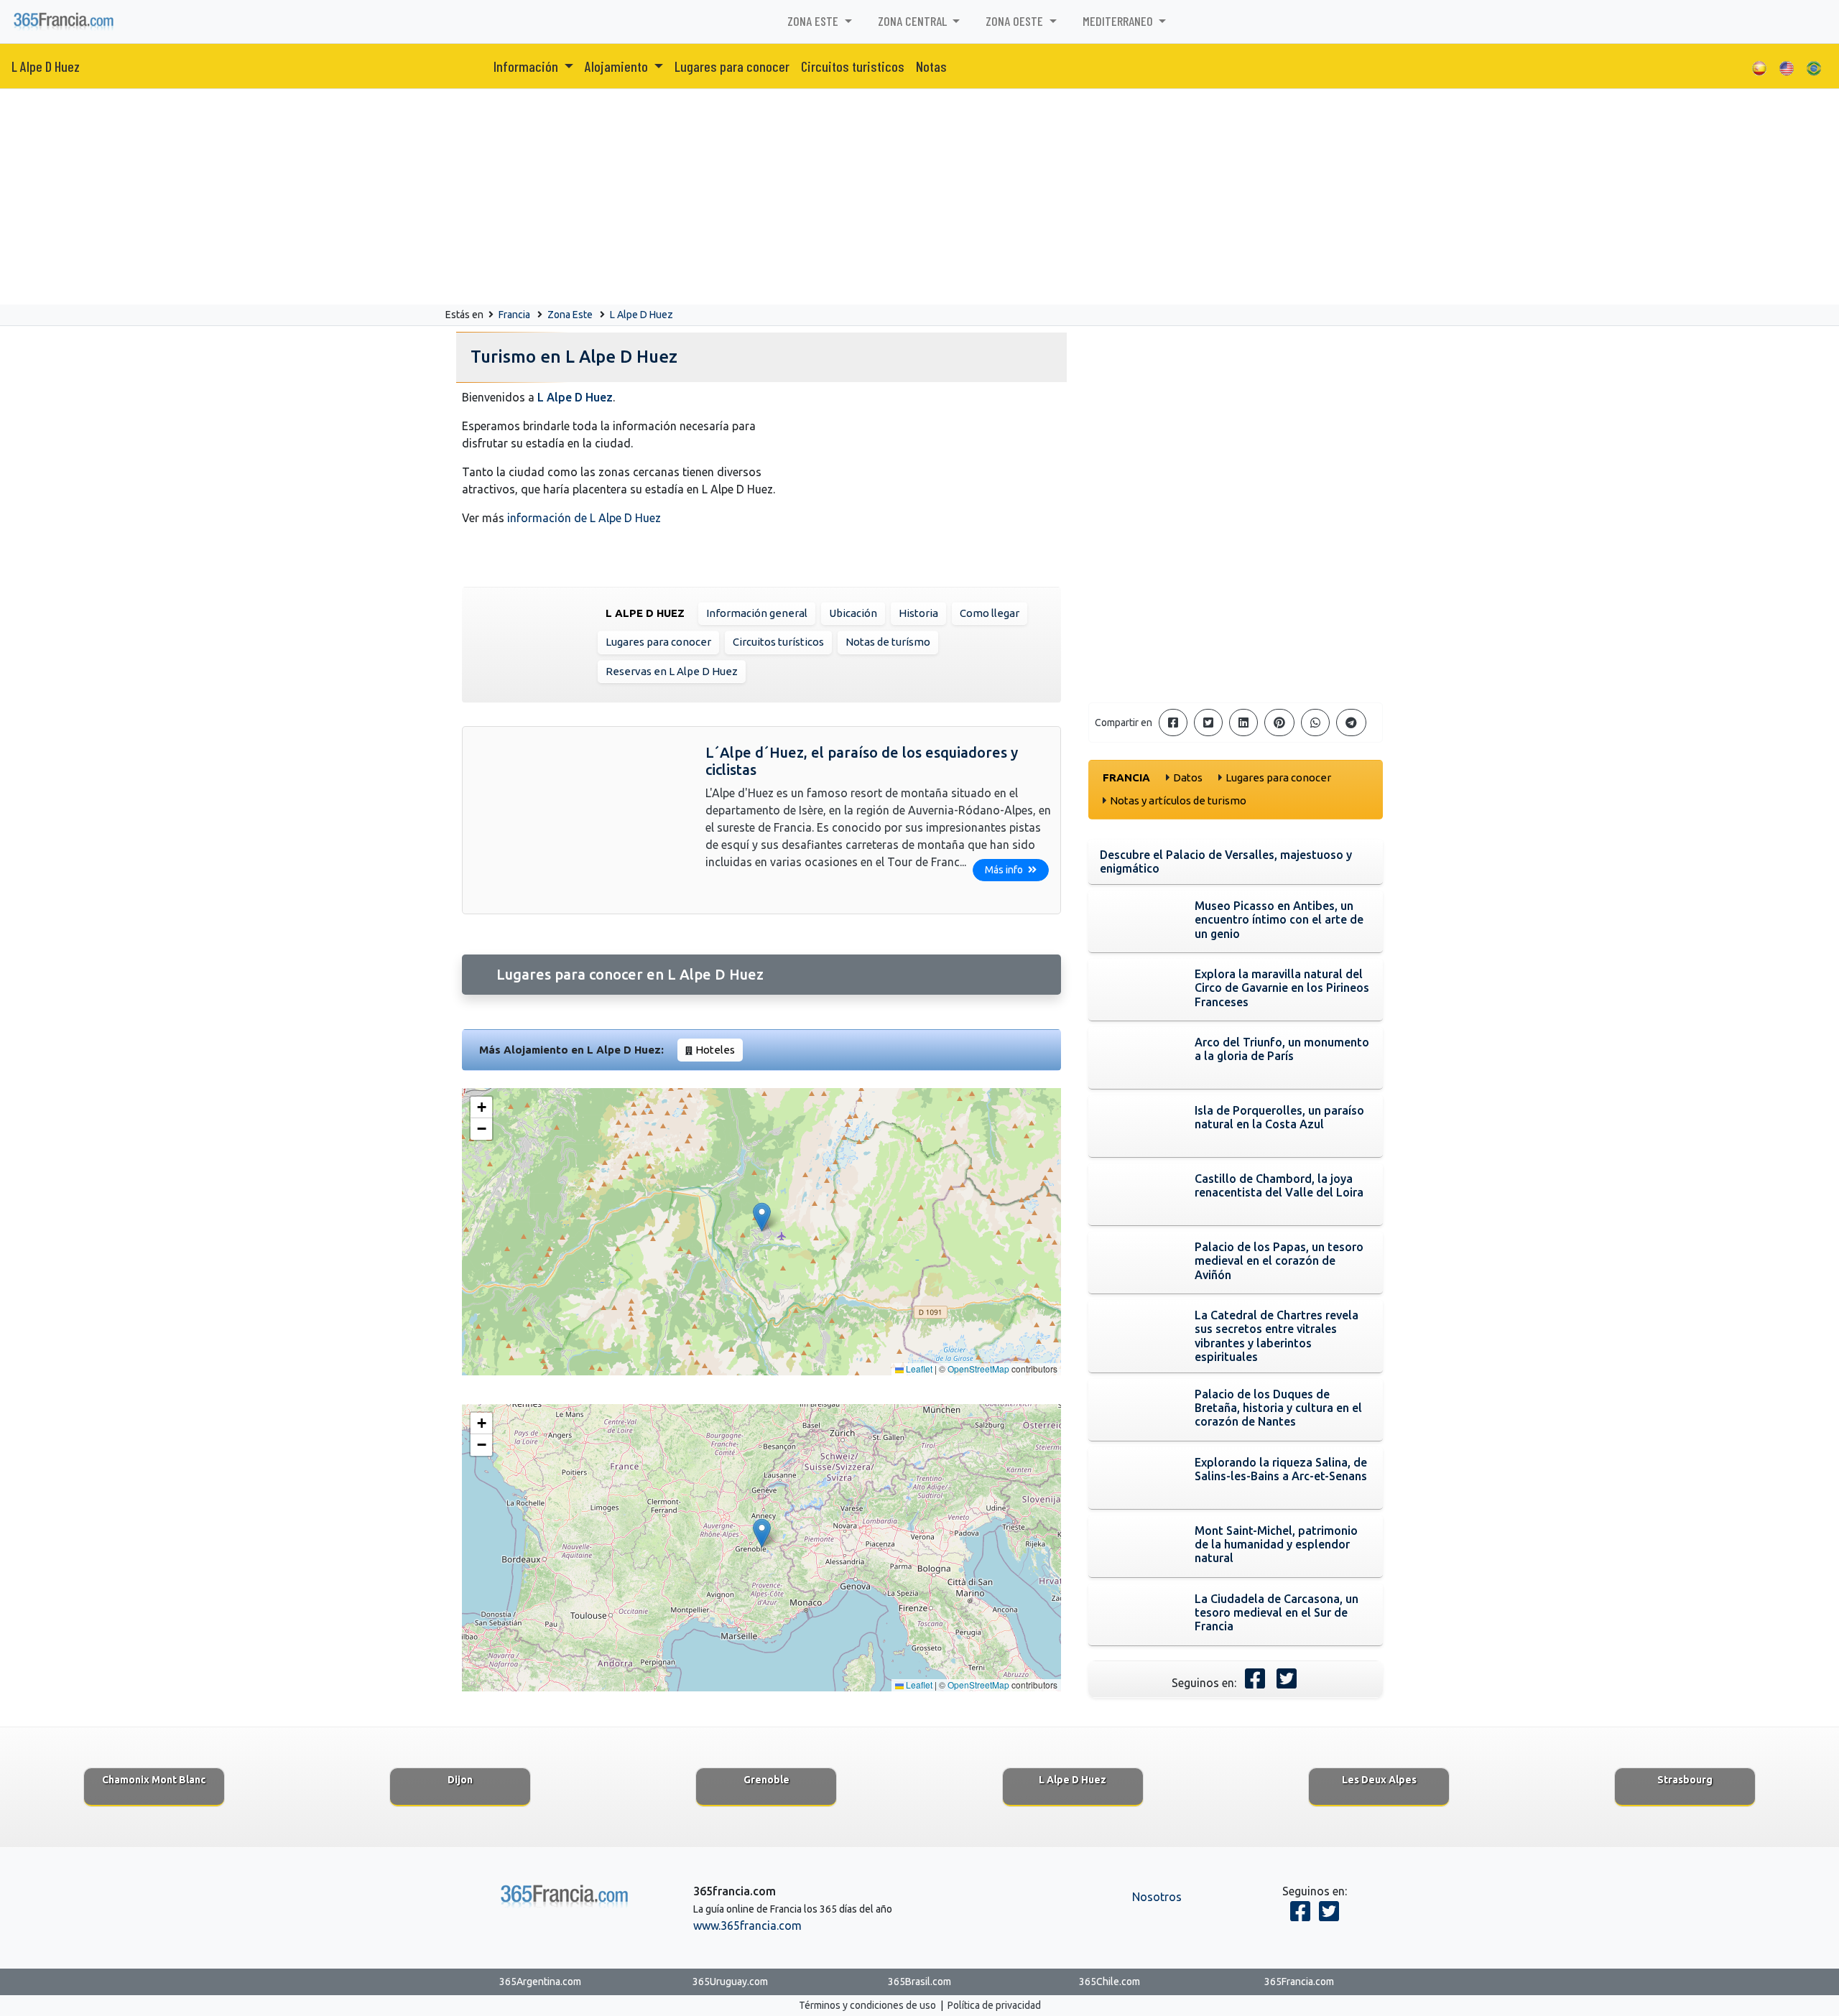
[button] (762, 1217)
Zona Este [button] (814, 21)
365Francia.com (1299, 1982)
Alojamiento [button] (618, 66)
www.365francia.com (747, 1926)
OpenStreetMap (978, 1369)
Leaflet (918, 1369)
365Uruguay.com (730, 1982)
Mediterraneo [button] (1119, 21)
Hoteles (715, 1050)
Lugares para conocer (732, 66)
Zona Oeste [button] (1016, 21)
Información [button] (527, 66)
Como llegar (990, 613)
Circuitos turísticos (778, 642)
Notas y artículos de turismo (1178, 800)
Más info (1005, 870)
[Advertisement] (919, 197)
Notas (931, 66)
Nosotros (1157, 1897)
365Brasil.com (919, 1982)
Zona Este (570, 315)
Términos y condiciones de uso (867, 2005)
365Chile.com (1110, 1982)
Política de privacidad (994, 2005)
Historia (918, 613)
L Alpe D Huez (46, 66)
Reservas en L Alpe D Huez (672, 671)
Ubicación (853, 613)
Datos (1188, 777)
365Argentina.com (540, 1982)
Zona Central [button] (914, 21)
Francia (514, 315)
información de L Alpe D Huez (584, 518)
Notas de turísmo (888, 642)
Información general (757, 613)
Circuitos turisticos (853, 66)
